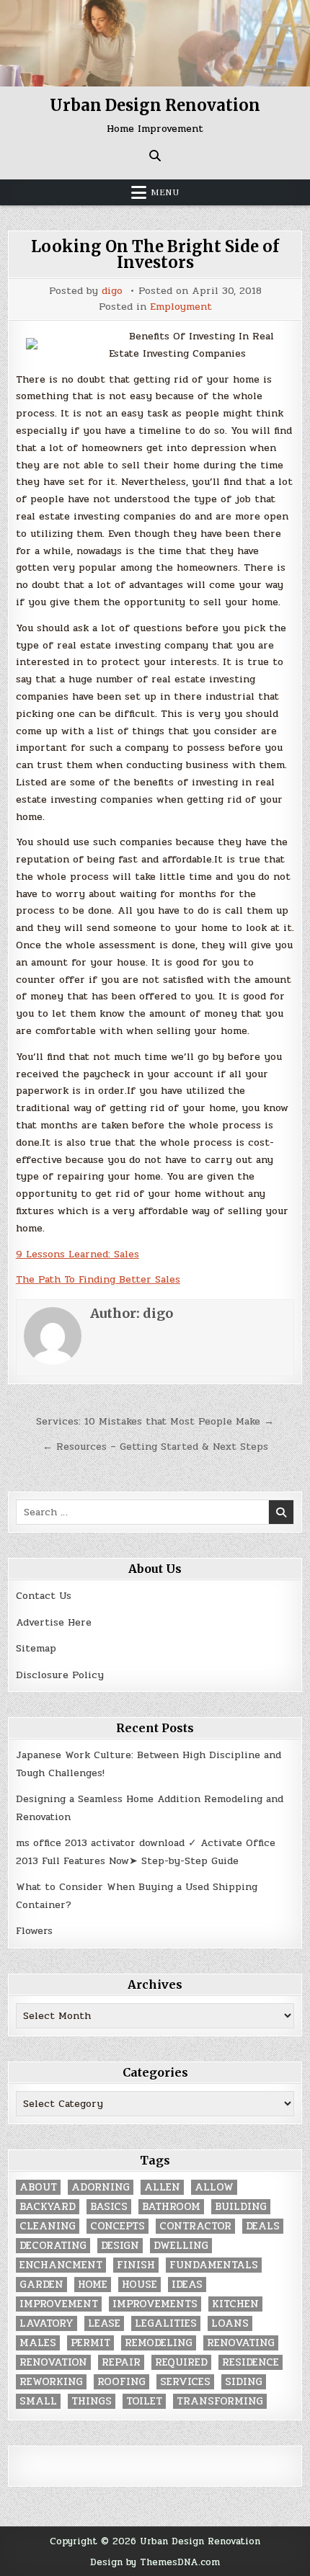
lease (104, 2323)
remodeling (159, 2343)
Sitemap (36, 1648)
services (185, 2382)
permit (90, 2343)
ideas (187, 2285)
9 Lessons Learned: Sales (77, 1254)
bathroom (171, 2207)
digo (112, 291)
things (92, 2401)
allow (214, 2187)
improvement (59, 2304)
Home (93, 2285)
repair (121, 2362)
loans (230, 2323)
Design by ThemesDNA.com (155, 2562)
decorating (53, 2246)
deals (263, 2226)
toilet (144, 2401)
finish (136, 2265)
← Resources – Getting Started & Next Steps (155, 1447)
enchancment (61, 2265)
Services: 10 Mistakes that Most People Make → (155, 1421)
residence (251, 2362)
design (120, 2246)
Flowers (34, 1931)
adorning (101, 2187)
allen (162, 2187)
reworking (51, 2382)
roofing (121, 2382)
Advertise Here (54, 1622)
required (181, 2362)
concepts (118, 2226)
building (241, 2207)
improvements (155, 2304)
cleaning (48, 2226)
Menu (165, 192)
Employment (181, 307)
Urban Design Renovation (155, 105)
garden (41, 2285)
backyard (48, 2207)
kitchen (235, 2304)
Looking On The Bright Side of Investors (155, 254)
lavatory (46, 2323)
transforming (220, 2401)
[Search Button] (155, 156)
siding (244, 2382)
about (38, 2187)
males (38, 2343)
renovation (53, 2362)
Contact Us (44, 1596)
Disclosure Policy (60, 1675)
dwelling (181, 2246)
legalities (166, 2323)
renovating (241, 2343)
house (139, 2285)
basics (109, 2207)
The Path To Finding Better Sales (98, 1279)
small (38, 2401)
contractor (195, 2226)
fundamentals (214, 2265)
